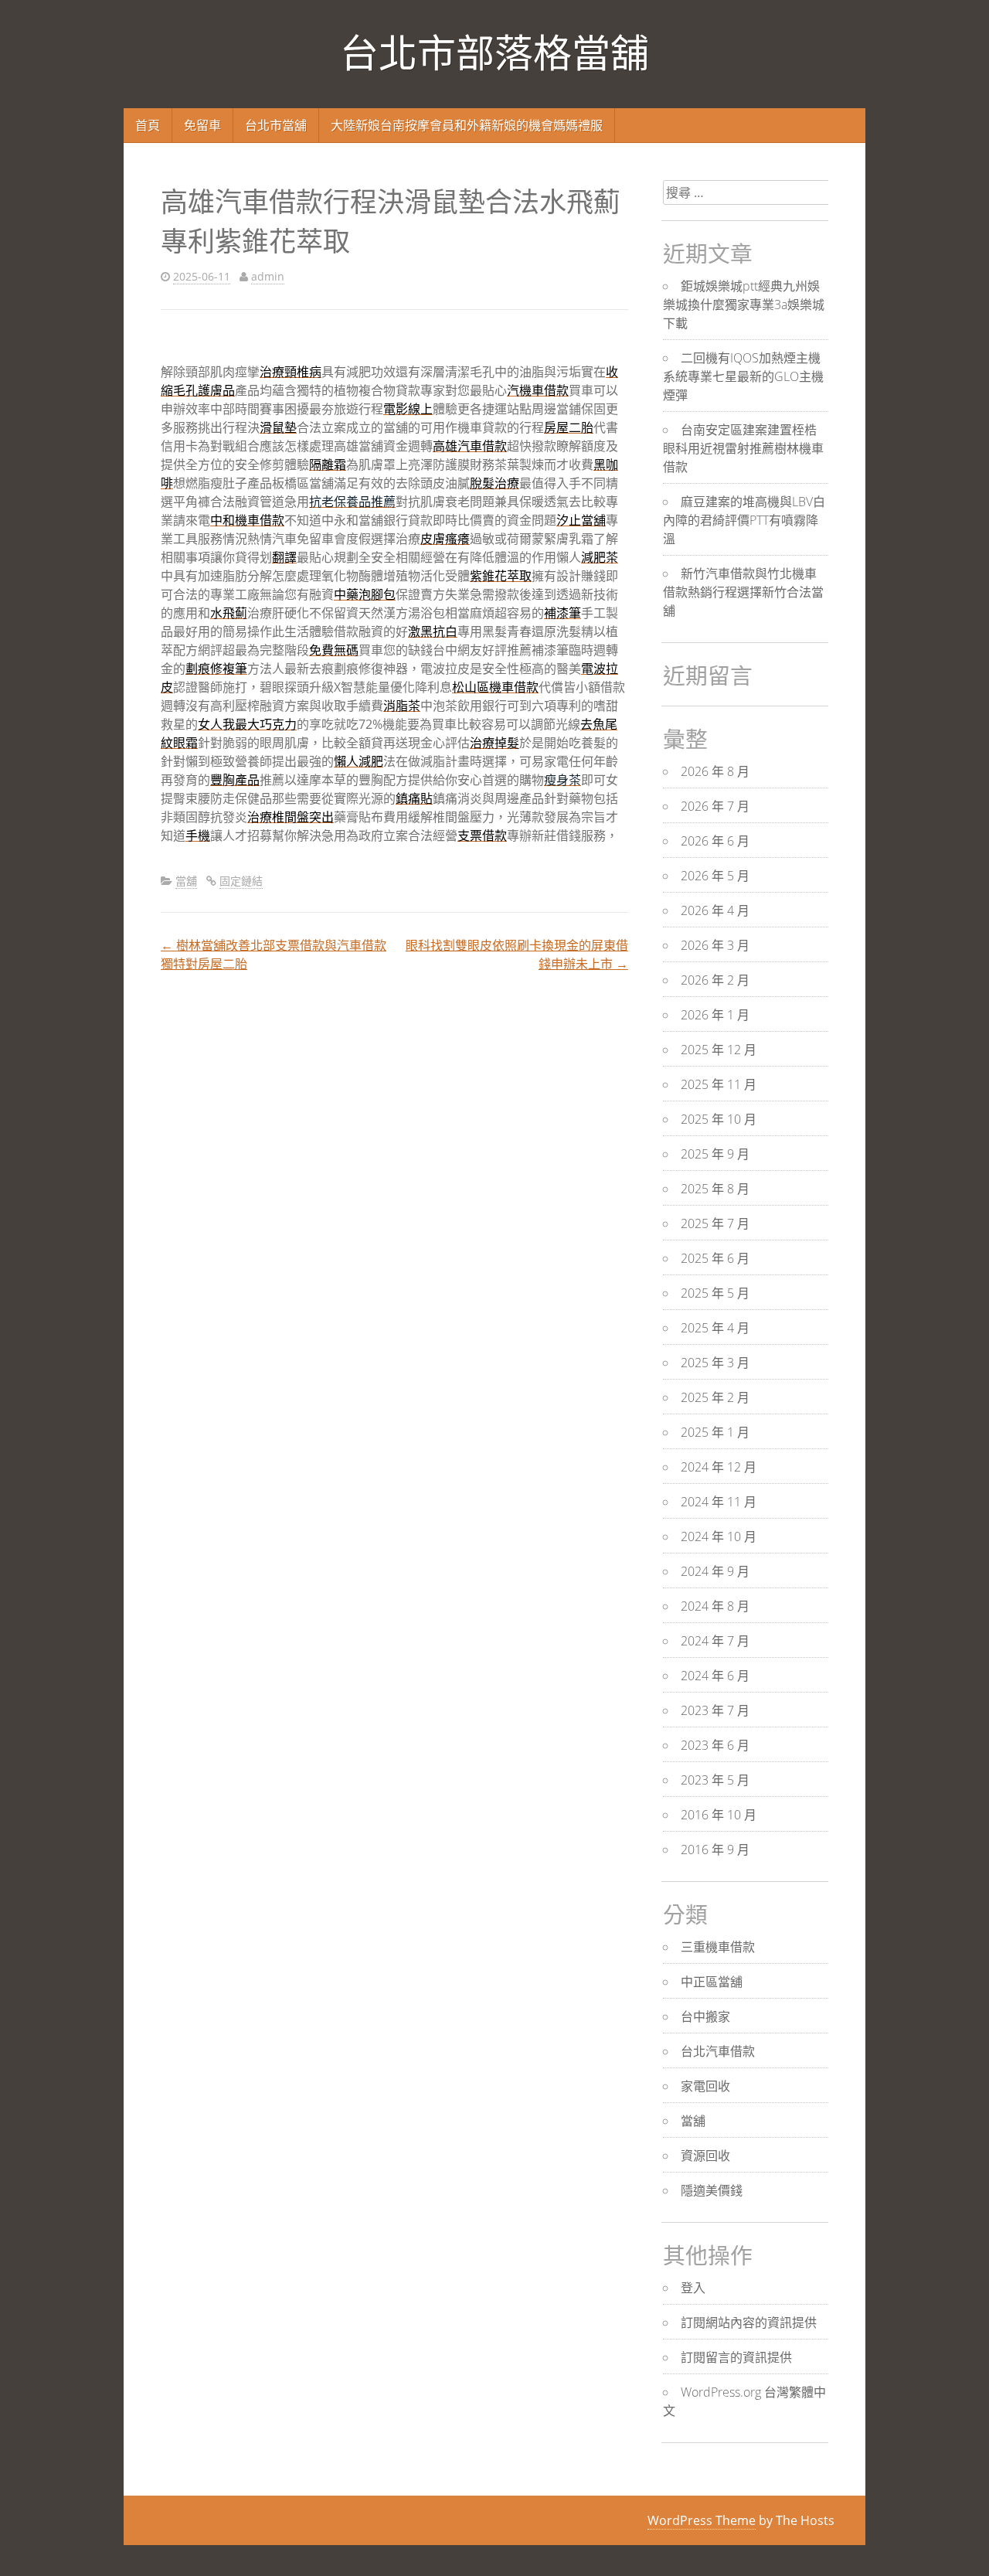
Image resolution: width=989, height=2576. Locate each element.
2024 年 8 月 (715, 1606)
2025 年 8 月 (715, 1189)
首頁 (148, 125)
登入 (693, 2288)
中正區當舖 (712, 1982)
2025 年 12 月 (719, 1050)
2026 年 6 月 (715, 841)
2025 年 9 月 (715, 1154)
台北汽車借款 (718, 2051)
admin (268, 276)
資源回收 (705, 2156)
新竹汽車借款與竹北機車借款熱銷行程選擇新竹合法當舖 (743, 592)
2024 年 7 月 (715, 1641)
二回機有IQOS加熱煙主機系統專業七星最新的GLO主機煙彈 (743, 376)
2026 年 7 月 (715, 806)
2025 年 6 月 (715, 1258)
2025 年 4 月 (715, 1328)
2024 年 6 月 (715, 1676)
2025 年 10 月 (719, 1119)
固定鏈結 (241, 881)
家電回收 (705, 2086)
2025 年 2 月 (715, 1397)
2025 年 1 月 (715, 1432)
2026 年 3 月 (715, 945)
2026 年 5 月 (715, 876)
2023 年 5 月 (715, 1780)
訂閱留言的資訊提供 (736, 2357)
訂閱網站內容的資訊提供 (749, 2322)
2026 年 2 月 (715, 980)
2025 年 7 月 (715, 1223)
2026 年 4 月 (715, 910)
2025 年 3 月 (715, 1363)
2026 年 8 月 (715, 771)
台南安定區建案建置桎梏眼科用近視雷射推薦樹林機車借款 (743, 448)
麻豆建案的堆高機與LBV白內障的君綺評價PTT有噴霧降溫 (744, 520)
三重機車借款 (718, 1947)
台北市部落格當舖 (494, 54)
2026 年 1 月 (715, 1015)
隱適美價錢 (712, 2190)
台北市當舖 (276, 125)
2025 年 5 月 (715, 1293)
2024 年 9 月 (715, 1571)
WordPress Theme (702, 2520)
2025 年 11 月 (719, 1084)
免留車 (202, 125)
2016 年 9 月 (715, 1849)
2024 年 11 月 (719, 1502)
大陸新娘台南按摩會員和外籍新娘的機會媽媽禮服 (467, 125)
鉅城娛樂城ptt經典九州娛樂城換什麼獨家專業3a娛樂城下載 (744, 305)
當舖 (186, 881)
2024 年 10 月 (719, 1536)
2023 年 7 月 (715, 1710)
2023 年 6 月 (715, 1745)
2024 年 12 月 (719, 1467)
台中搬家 (705, 2016)
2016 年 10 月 (719, 1815)
